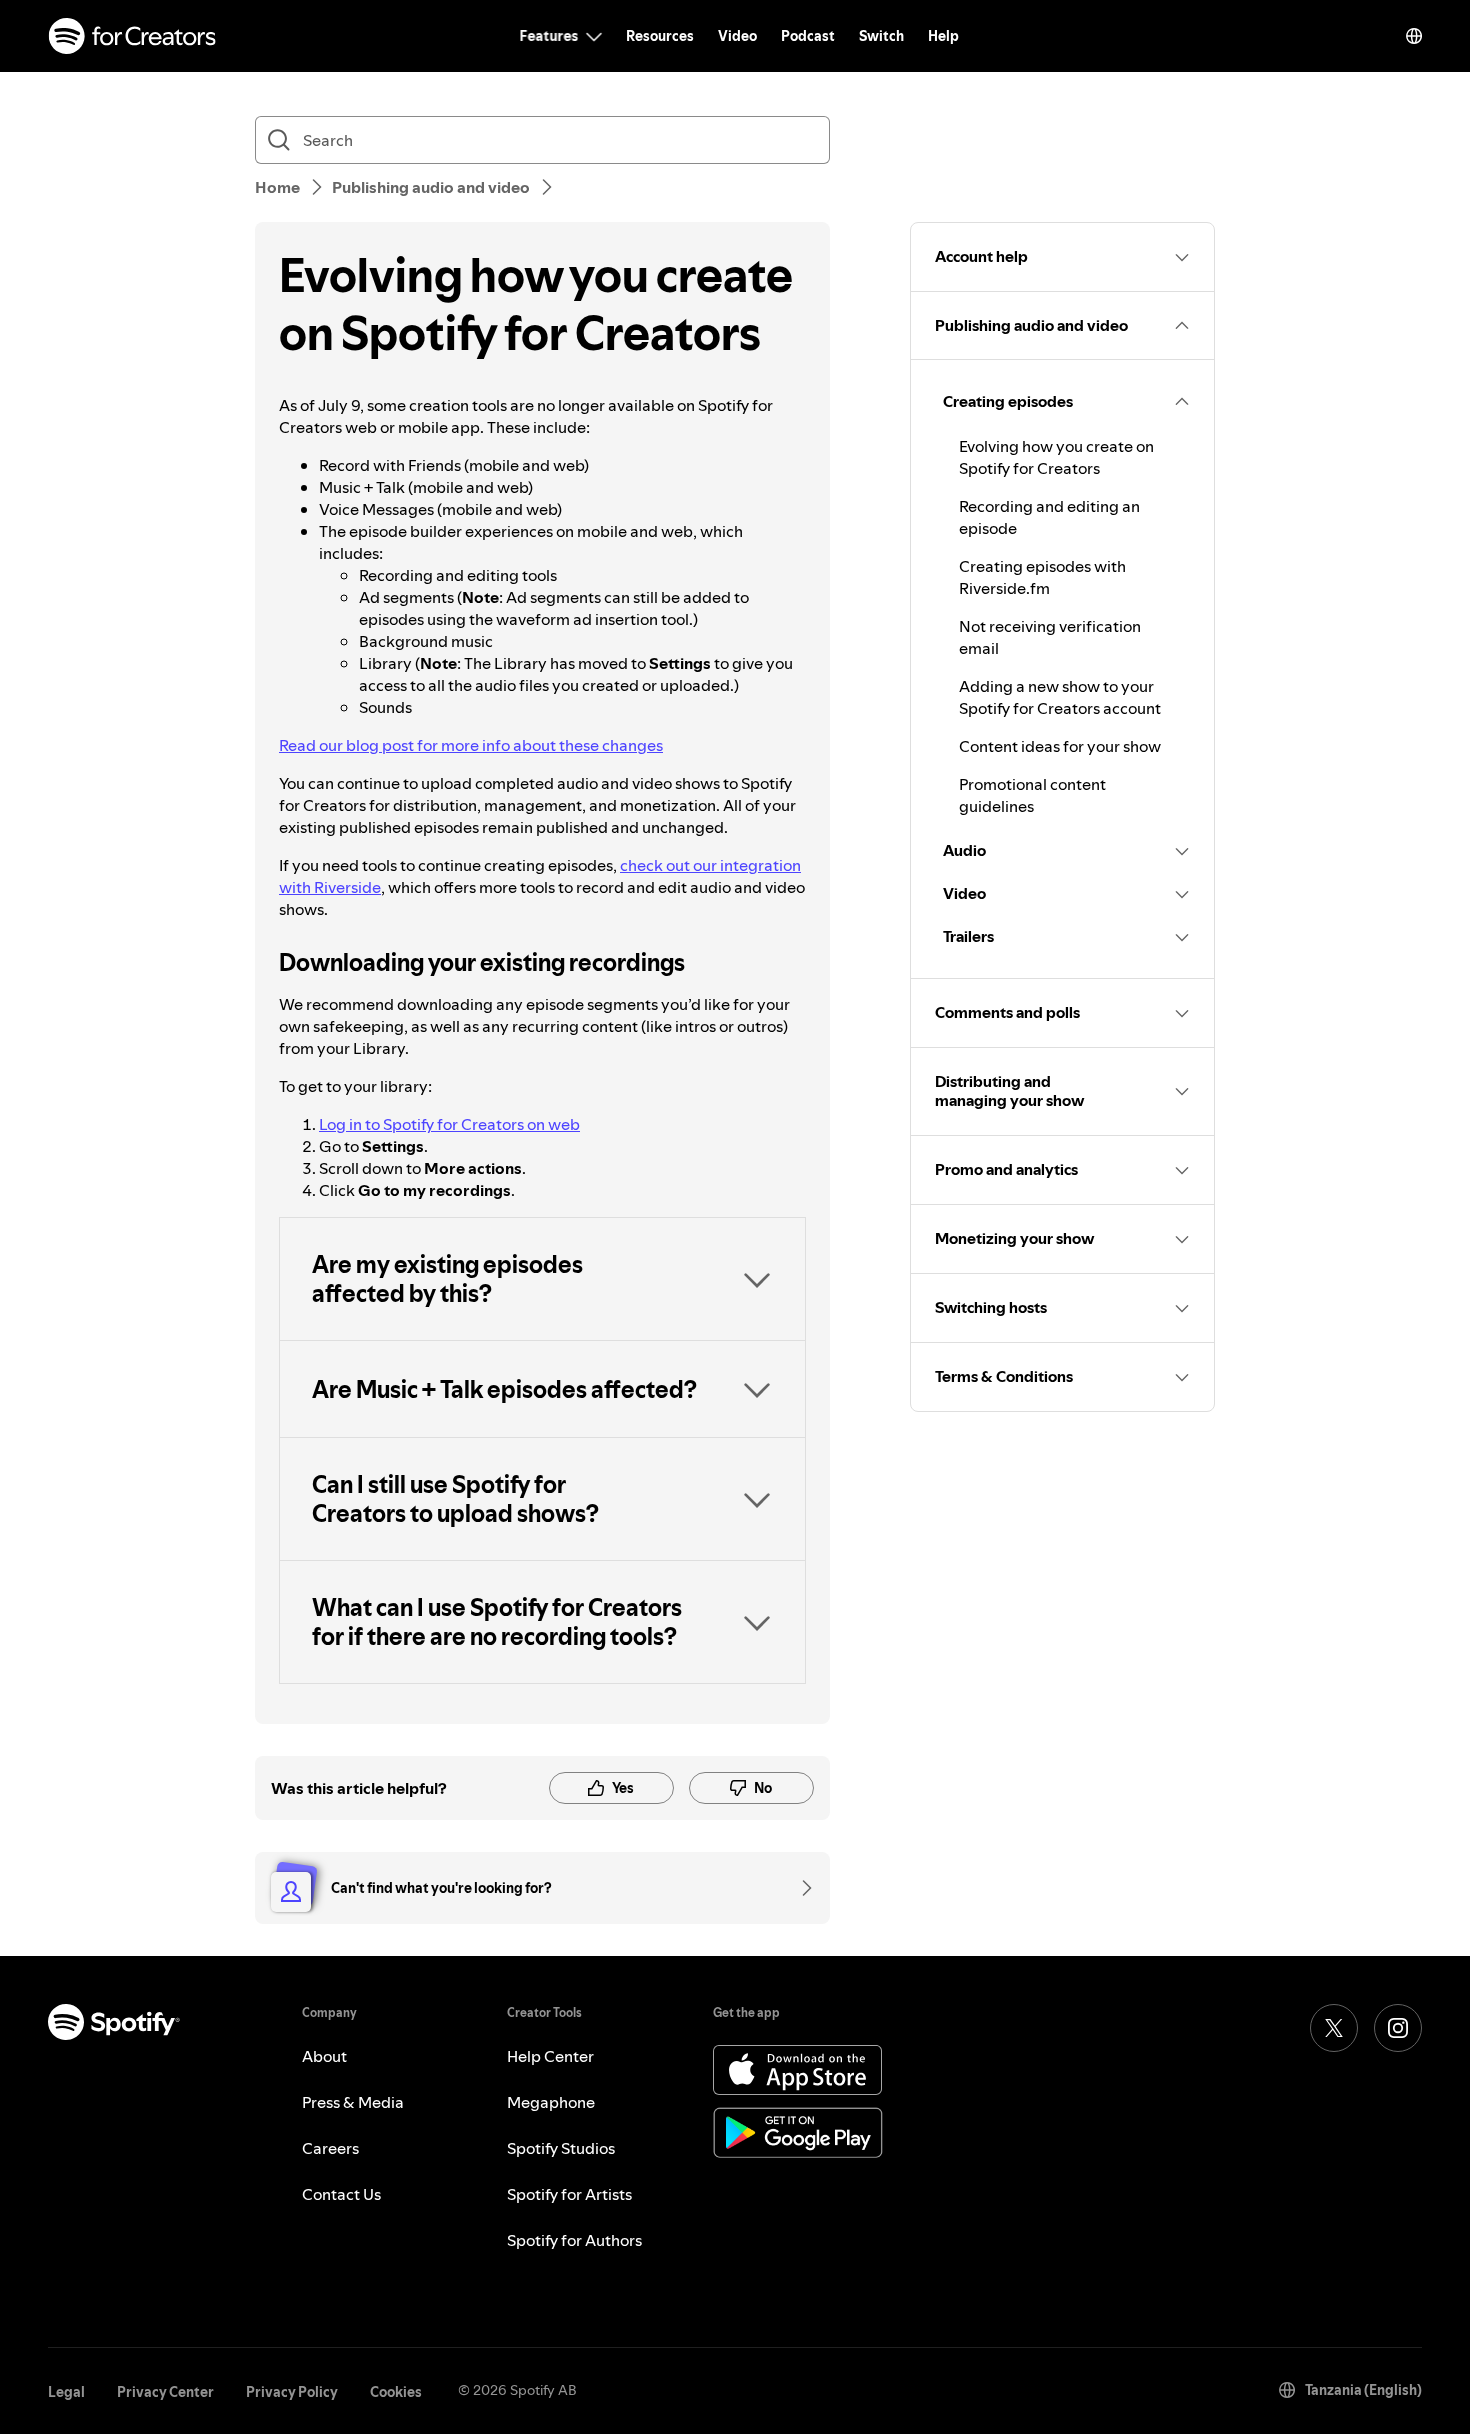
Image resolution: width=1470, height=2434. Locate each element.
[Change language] (1414, 36)
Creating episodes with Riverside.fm (1042, 577)
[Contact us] (800, 1888)
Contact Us (341, 2194)
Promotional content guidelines (1032, 795)
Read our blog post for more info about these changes (471, 745)
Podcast (808, 36)
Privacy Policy (292, 2392)
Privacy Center (165, 2392)
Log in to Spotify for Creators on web (449, 1124)
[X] (1334, 2028)
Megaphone (551, 2102)
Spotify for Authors (574, 2240)
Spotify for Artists (569, 2194)
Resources (660, 36)
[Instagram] (1398, 2028)
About (324, 2056)
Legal (66, 2392)
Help (943, 36)
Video (737, 36)
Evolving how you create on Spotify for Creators (1056, 457)
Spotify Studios (561, 2148)
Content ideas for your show (1060, 746)
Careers (330, 2148)
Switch (881, 36)
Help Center (550, 2056)
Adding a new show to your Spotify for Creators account (1060, 697)
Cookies (396, 2392)
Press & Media (353, 2102)
